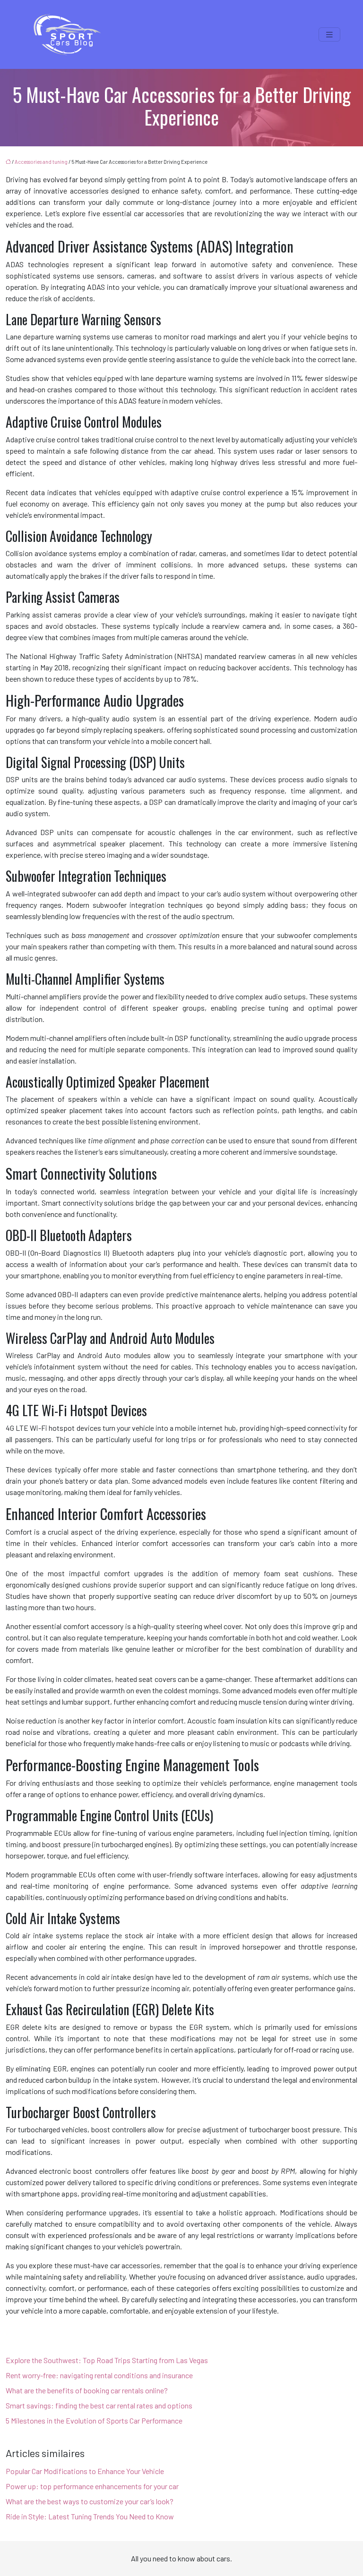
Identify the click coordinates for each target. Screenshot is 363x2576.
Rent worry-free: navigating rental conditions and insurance (99, 2375)
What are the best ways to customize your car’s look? (90, 2501)
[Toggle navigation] (329, 35)
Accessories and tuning (41, 162)
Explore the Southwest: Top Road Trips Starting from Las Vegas (107, 2360)
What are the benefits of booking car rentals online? (87, 2390)
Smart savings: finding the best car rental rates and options (99, 2405)
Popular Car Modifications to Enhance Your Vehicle (85, 2471)
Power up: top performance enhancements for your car (92, 2486)
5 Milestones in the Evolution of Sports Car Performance (94, 2420)
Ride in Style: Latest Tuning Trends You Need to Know (90, 2516)
